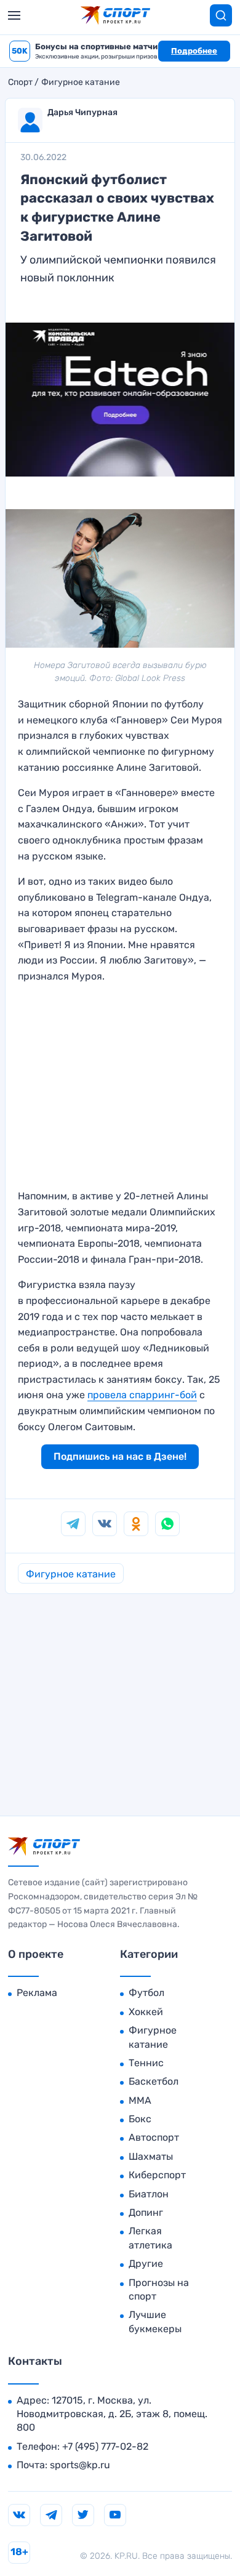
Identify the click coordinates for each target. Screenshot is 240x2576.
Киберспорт (157, 2175)
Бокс (140, 2119)
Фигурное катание (81, 83)
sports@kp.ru (80, 2465)
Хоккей (146, 2012)
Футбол (146, 1993)
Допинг (146, 2212)
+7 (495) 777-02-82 (105, 2446)
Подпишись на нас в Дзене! (120, 1456)
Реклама (37, 1993)
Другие (146, 2264)
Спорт (20, 83)
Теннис (146, 2063)
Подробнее (194, 51)
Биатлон (149, 2194)
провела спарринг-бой (142, 1395)
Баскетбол (154, 2081)
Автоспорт (154, 2137)
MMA (140, 2100)
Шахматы (151, 2156)
